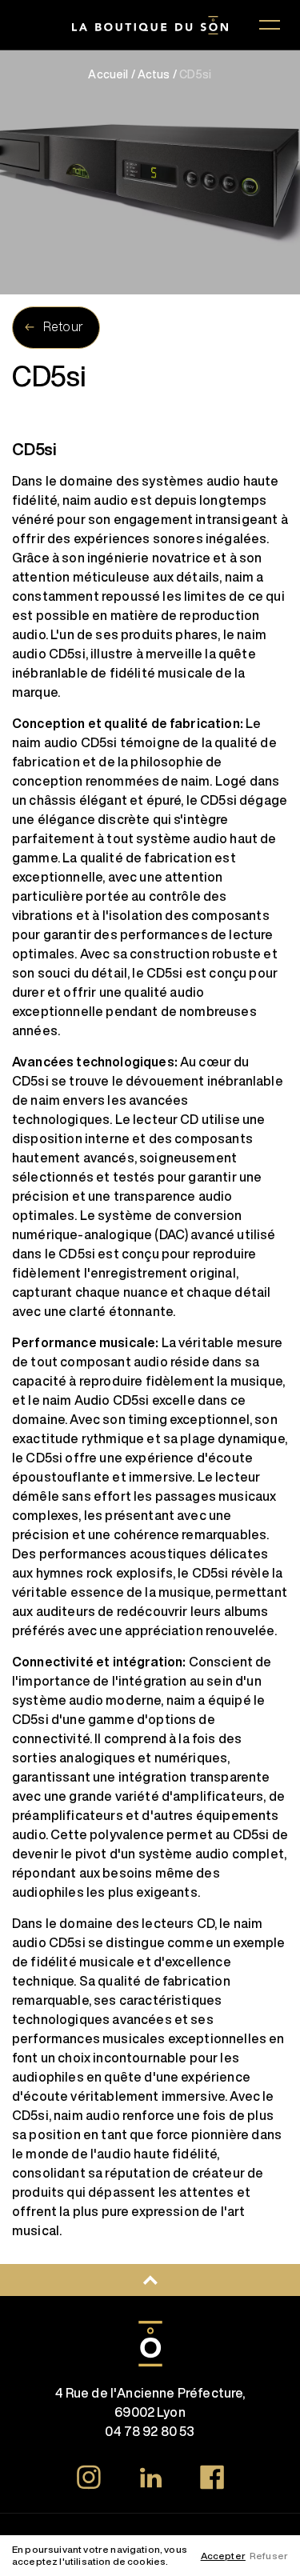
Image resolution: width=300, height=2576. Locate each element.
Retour (63, 326)
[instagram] (89, 2480)
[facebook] (212, 2480)
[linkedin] (150, 2480)
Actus (154, 74)
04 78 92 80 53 (150, 2431)
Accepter (223, 2556)
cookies (146, 2561)
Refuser (269, 2556)
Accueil (108, 74)
